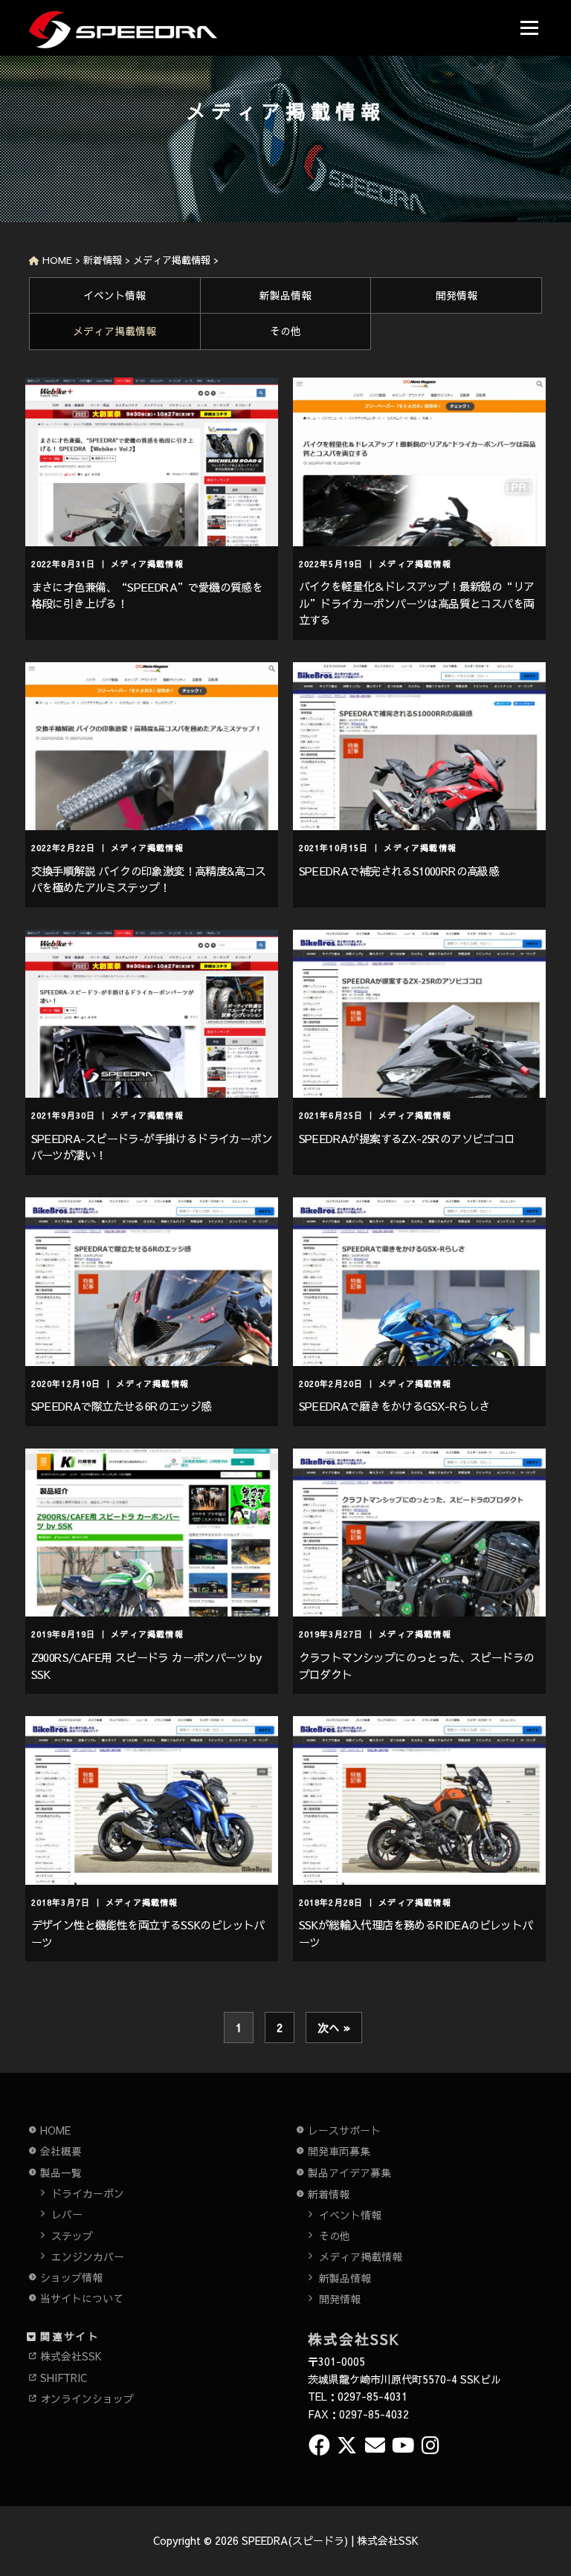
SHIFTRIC (64, 2378)
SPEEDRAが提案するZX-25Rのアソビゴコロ (407, 1138)
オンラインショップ (87, 2398)
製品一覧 (61, 2172)
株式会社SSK (71, 2356)
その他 (285, 331)
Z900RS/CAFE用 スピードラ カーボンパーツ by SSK (146, 1666)
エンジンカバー (88, 2256)
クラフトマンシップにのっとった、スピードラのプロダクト (417, 1666)
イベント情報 (114, 295)
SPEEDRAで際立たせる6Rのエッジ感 (122, 1406)
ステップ (72, 2236)
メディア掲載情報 (114, 331)
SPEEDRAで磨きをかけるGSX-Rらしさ (394, 1406)
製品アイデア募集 (349, 2172)
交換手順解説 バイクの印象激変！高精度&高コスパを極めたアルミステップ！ (149, 879)
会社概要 (61, 2151)
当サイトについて (82, 2298)
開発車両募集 (339, 2151)
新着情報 (329, 2194)
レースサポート (344, 2130)
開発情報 (457, 295)
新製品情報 (285, 295)
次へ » (334, 2027)
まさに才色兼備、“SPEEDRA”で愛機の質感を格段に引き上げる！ (147, 595)
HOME (55, 2130)
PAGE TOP (545, 2485)
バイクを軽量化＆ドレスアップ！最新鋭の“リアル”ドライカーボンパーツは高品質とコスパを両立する (417, 603)
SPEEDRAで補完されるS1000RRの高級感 (399, 871)
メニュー (529, 28)
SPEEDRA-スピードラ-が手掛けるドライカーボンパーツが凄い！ (152, 1147)
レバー (67, 2214)
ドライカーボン (88, 2193)
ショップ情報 (71, 2277)
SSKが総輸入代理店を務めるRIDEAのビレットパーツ (416, 1933)
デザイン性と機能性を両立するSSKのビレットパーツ (148, 1933)
